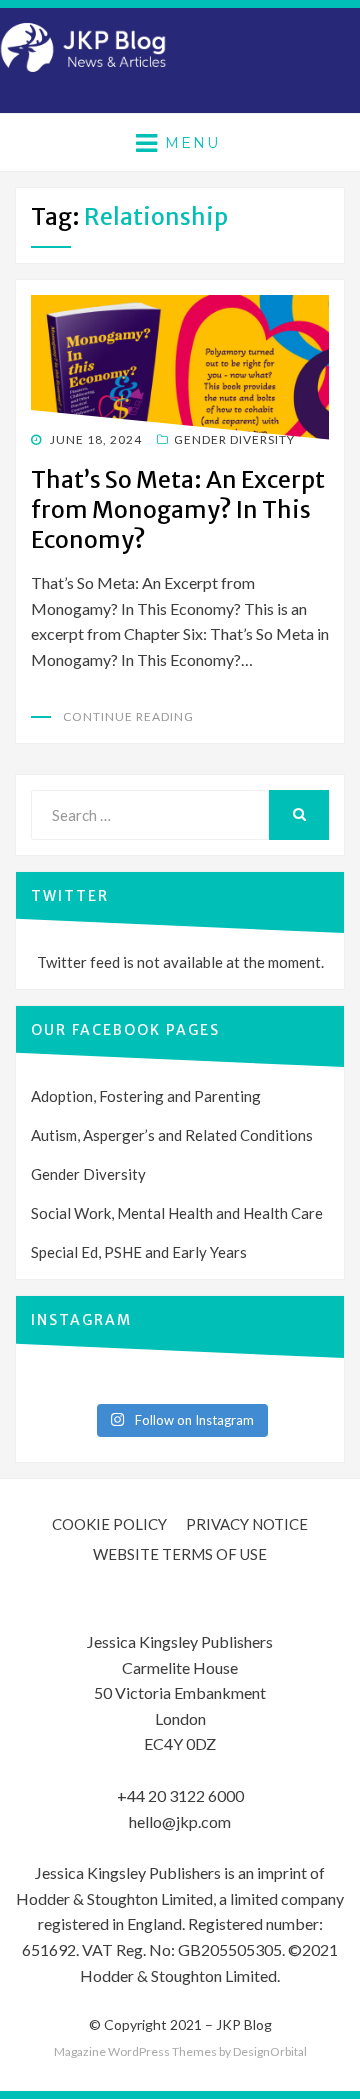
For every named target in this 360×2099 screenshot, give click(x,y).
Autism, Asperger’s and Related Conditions (172, 1135)
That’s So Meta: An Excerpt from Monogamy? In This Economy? (178, 509)
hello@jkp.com (180, 1821)
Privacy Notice (247, 1524)
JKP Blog (244, 2024)
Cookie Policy (109, 1524)
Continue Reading (128, 716)
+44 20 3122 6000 (180, 1795)
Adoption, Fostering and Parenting (146, 1096)
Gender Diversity (234, 439)
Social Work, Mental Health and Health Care (177, 1213)
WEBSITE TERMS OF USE (180, 1554)
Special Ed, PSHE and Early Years (139, 1252)
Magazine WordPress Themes (135, 2051)
